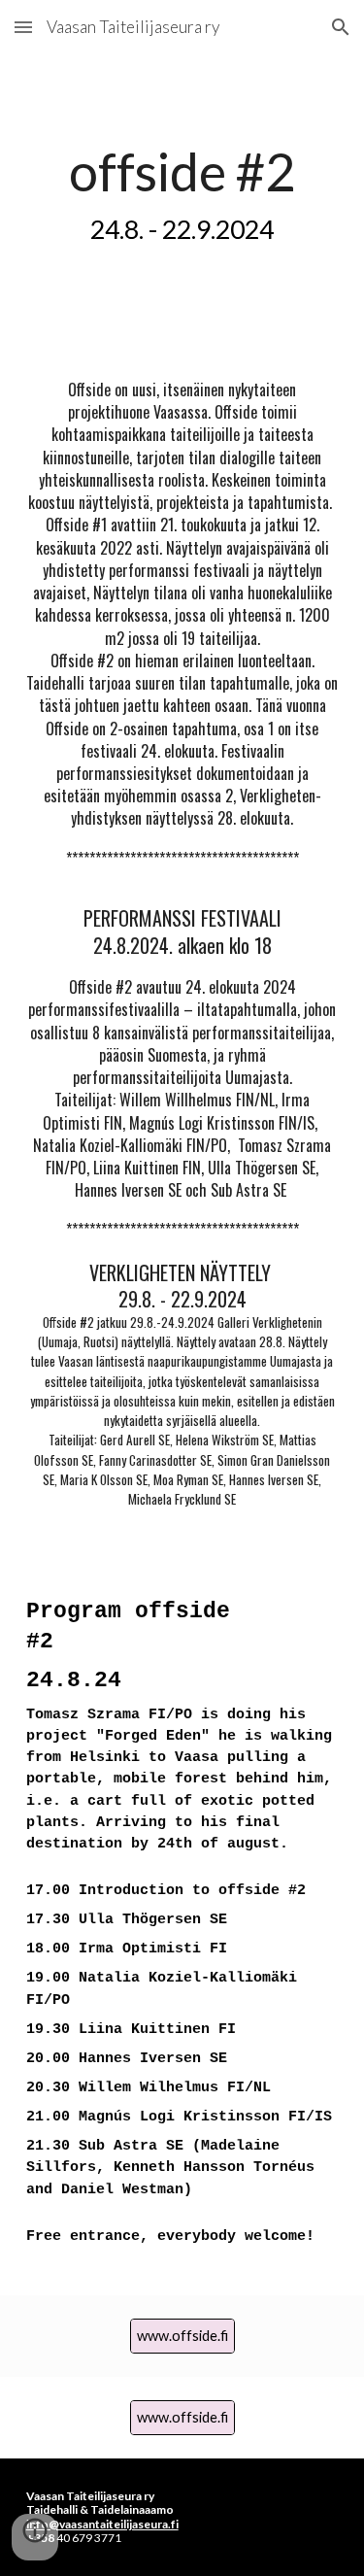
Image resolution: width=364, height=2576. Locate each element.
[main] (182, 192)
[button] (23, 27)
